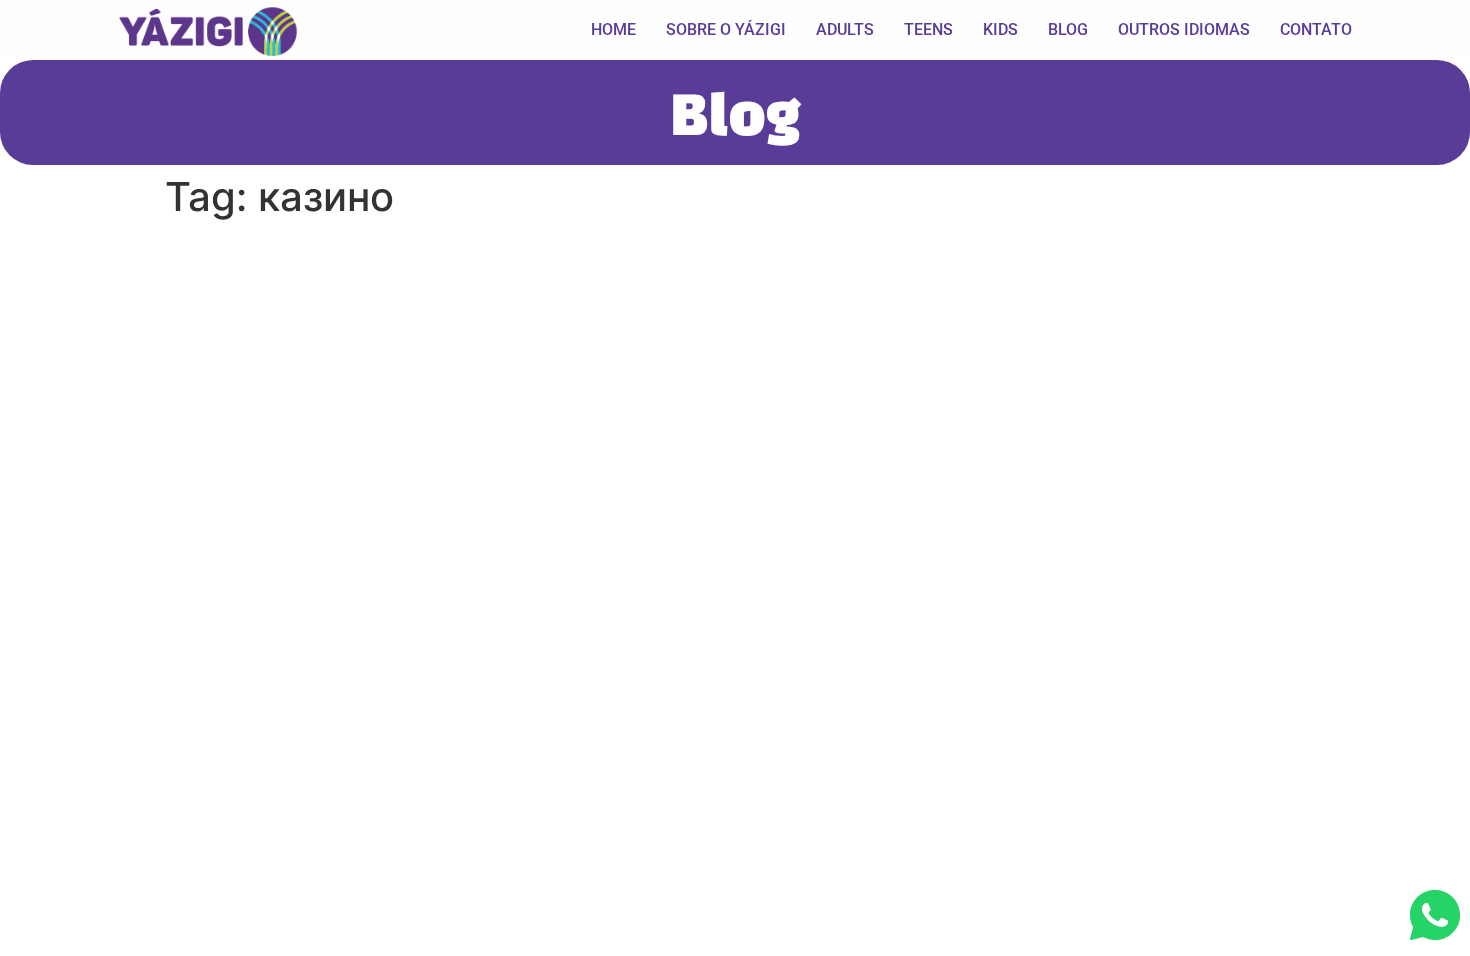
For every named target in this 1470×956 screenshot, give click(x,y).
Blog (1068, 29)
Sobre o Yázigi (726, 29)
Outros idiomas (1184, 29)
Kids (1000, 29)
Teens (928, 29)
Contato (1316, 29)
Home (613, 29)
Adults (845, 29)
